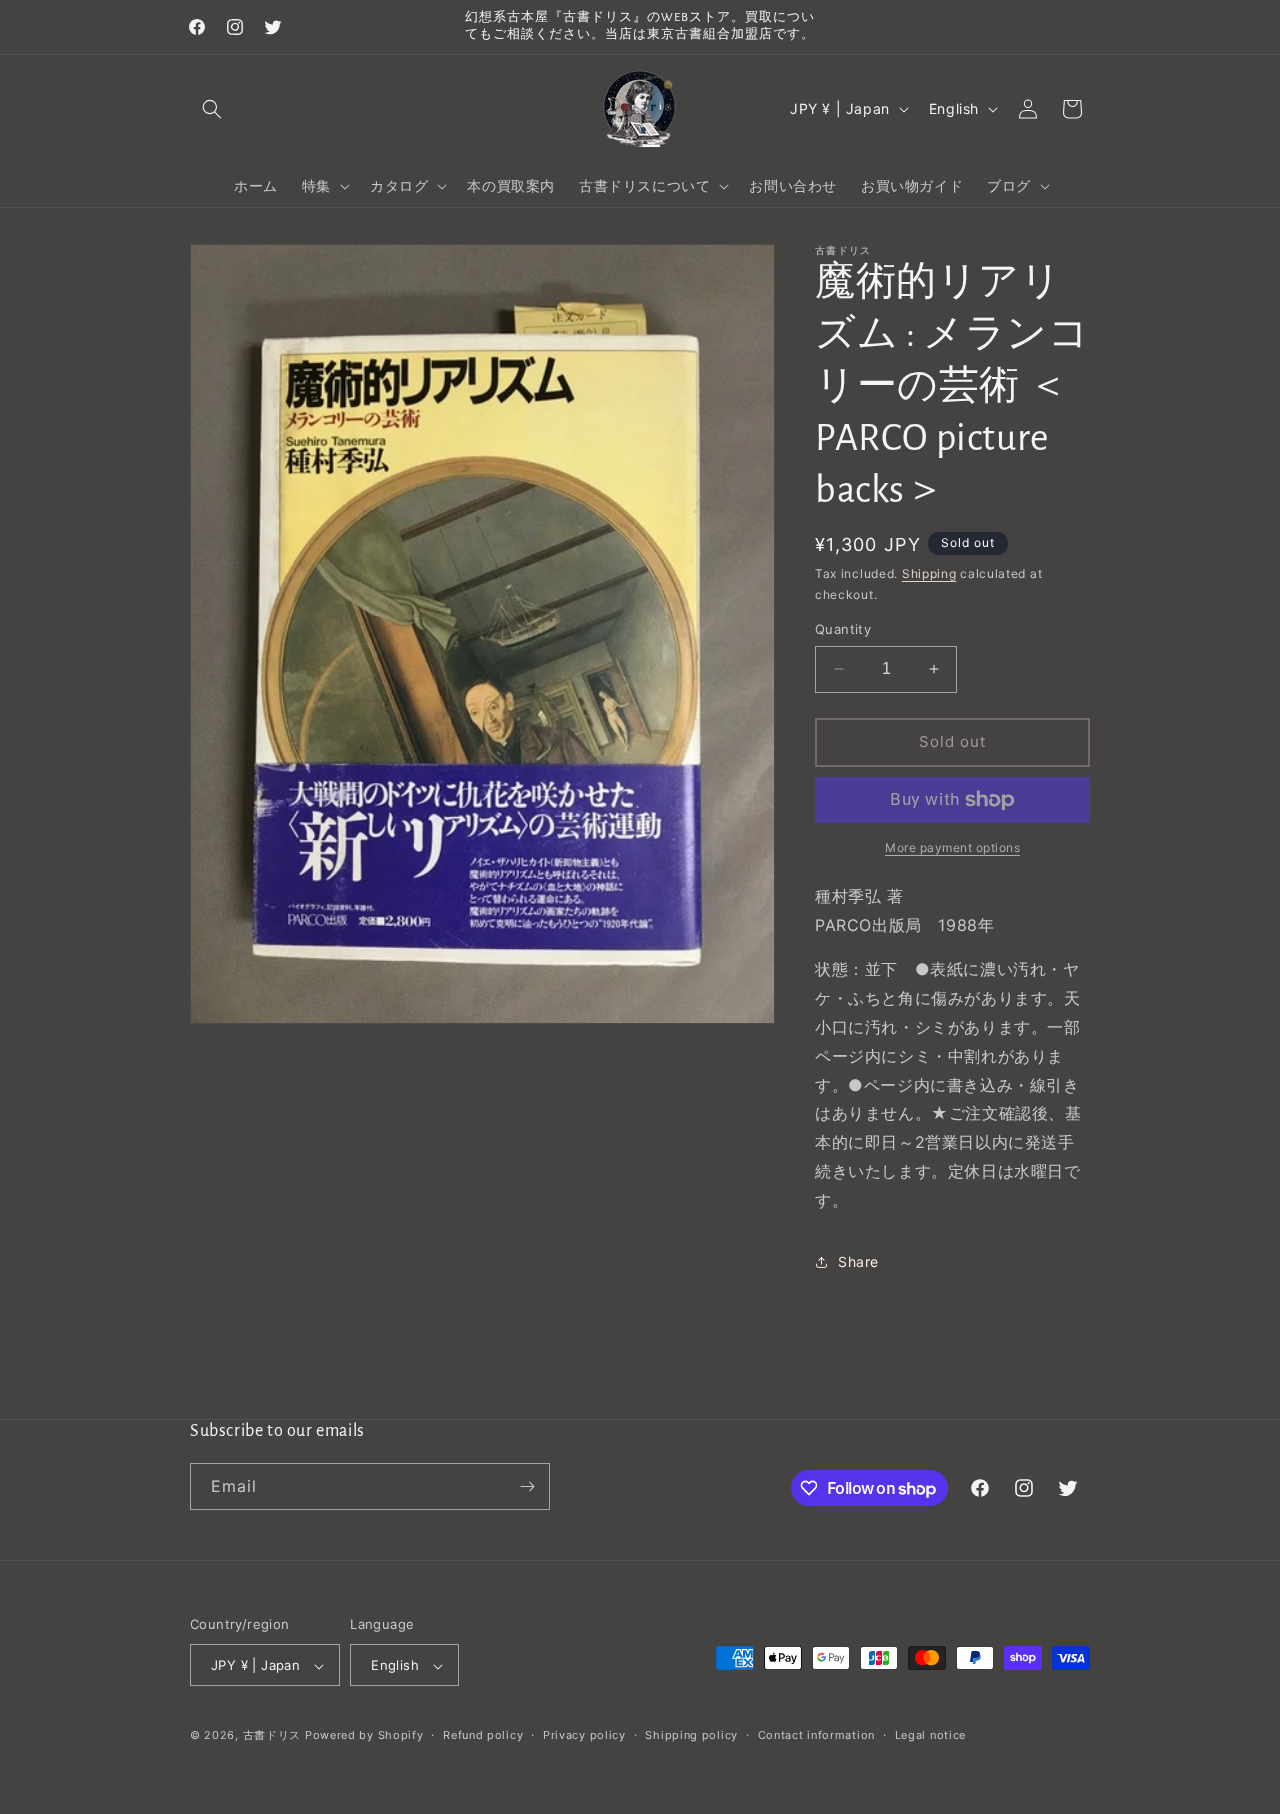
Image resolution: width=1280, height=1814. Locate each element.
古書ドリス (272, 1736)
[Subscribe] (527, 1486)
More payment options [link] (952, 847)
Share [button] (858, 1261)
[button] (212, 109)
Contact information (816, 1735)
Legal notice (930, 1735)
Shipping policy (691, 1735)
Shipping (929, 573)
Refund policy (483, 1735)
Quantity (843, 629)
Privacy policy (584, 1735)
